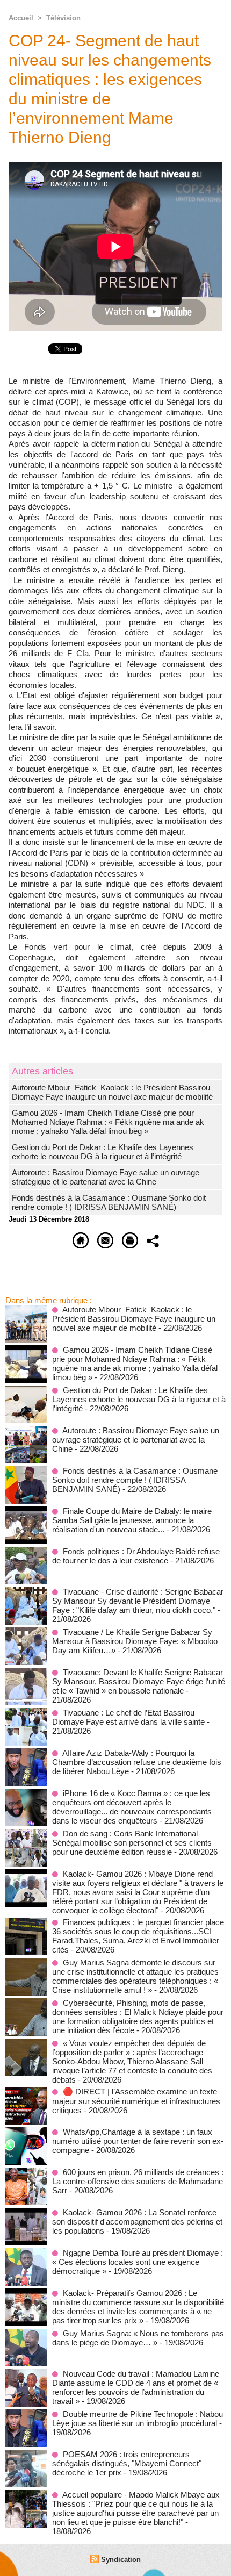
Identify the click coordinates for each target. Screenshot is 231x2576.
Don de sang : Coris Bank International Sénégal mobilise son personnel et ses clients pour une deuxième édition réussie (132, 1843)
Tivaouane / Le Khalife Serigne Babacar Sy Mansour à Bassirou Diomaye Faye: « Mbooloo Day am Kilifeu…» (135, 1641)
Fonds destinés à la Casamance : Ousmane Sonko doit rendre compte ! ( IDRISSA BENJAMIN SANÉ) (109, 1202)
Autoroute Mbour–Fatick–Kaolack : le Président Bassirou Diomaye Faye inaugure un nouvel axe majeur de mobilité (112, 1092)
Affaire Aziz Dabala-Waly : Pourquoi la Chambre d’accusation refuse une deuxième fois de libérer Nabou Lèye (137, 1762)
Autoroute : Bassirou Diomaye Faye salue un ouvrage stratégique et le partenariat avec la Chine (106, 1177)
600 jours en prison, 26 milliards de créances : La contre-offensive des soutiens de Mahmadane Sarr (138, 2181)
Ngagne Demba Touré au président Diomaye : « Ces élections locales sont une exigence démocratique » (138, 2262)
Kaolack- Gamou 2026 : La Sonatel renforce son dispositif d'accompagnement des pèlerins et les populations (137, 2222)
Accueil (21, 18)
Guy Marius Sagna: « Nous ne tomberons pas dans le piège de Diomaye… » (138, 2338)
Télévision (63, 18)
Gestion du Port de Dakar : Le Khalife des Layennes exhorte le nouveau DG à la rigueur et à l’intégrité (103, 1152)
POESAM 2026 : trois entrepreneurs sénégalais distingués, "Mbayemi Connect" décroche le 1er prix (127, 2463)
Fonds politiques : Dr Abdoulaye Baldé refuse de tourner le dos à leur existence (136, 1556)
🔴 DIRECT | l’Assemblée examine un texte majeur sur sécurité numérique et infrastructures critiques (136, 2101)
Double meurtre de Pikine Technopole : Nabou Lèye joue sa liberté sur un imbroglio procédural (138, 2419)
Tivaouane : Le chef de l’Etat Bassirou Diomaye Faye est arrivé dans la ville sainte (128, 1717)
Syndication (121, 2560)
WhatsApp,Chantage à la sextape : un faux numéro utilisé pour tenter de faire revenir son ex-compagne (138, 2141)
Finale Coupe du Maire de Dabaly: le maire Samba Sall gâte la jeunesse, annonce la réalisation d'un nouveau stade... (132, 1520)
